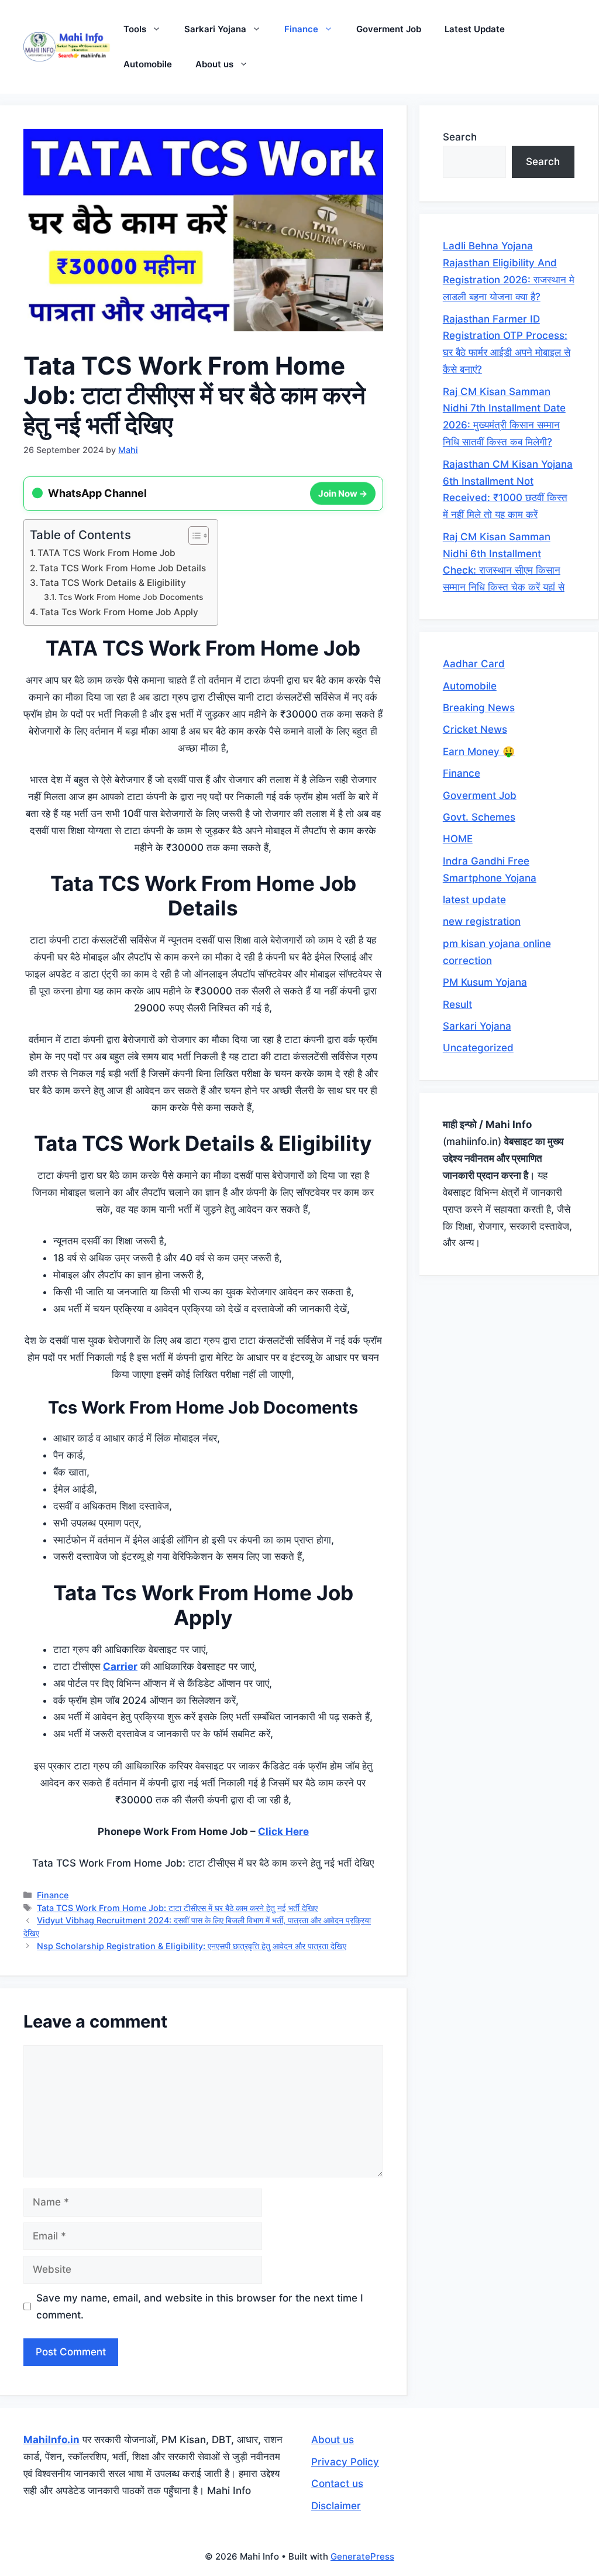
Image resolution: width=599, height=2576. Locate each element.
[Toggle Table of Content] (193, 536)
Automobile (148, 64)
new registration (482, 921)
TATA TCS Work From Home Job (106, 553)
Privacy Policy (345, 2462)
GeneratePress (362, 2556)
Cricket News (475, 729)
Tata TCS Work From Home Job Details (123, 568)
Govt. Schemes (479, 817)
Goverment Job (389, 29)
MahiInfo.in (51, 2440)
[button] (159, 29)
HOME (458, 839)
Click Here (283, 1831)
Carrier (120, 1666)
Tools (135, 29)
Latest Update (475, 29)
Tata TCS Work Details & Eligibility (113, 583)
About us (214, 64)
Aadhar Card (474, 664)
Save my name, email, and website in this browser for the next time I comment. (200, 2306)
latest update (474, 900)
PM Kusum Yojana (485, 982)
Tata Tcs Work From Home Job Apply (119, 612)
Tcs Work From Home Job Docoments (131, 597)
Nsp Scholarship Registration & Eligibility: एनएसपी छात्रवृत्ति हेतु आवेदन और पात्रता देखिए (192, 1946)
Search (460, 137)
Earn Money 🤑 (479, 752)
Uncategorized (478, 1048)
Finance (301, 29)
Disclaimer (336, 2506)
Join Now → (343, 492)
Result (457, 1004)
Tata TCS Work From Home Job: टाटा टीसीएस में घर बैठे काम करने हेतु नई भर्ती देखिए (177, 1908)
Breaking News (479, 708)
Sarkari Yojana (215, 29)
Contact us (337, 2484)
